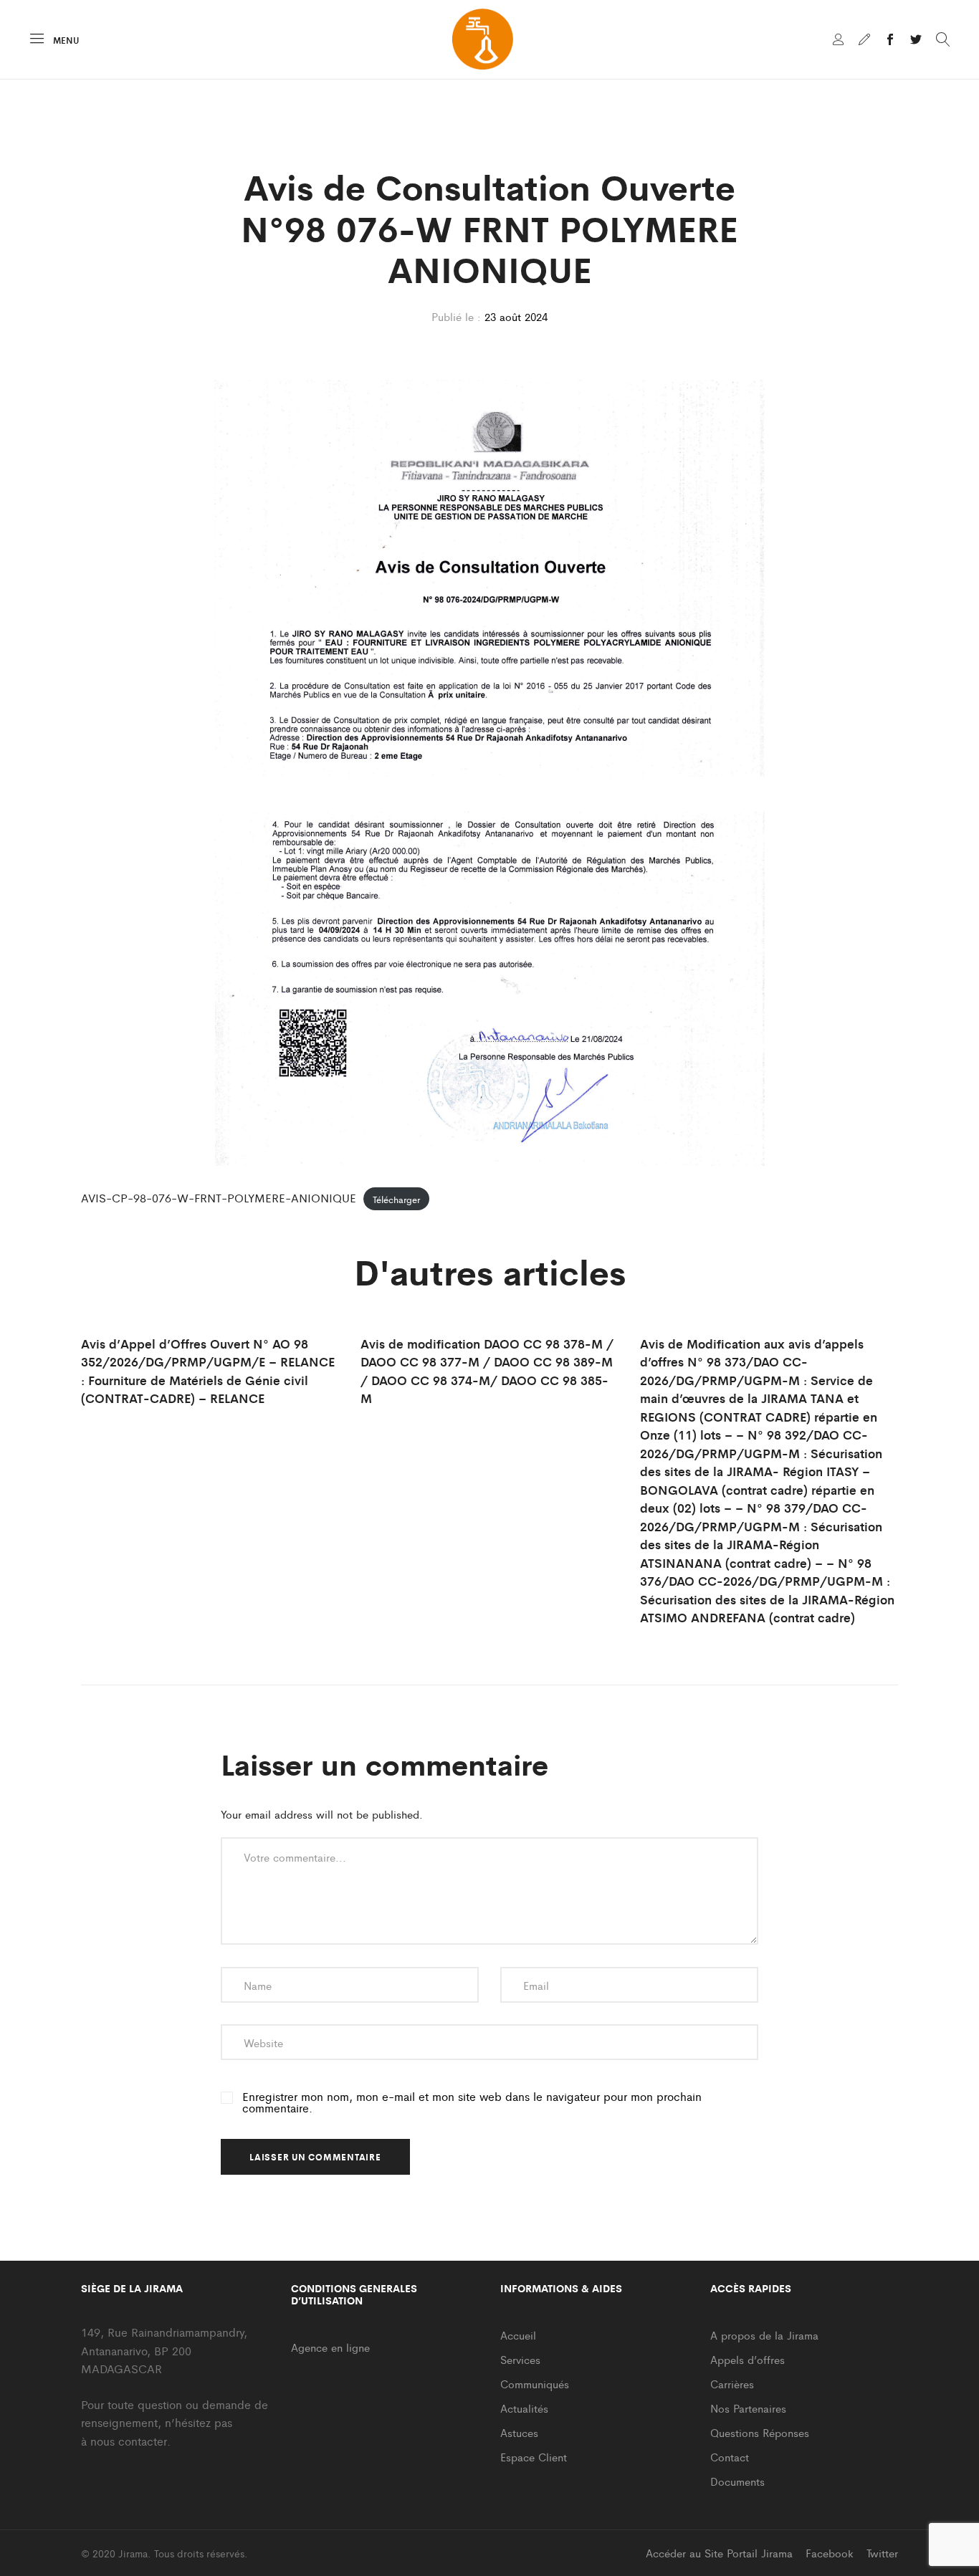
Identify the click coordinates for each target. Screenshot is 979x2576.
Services (520, 2359)
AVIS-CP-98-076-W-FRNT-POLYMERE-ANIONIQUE (219, 1198)
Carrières (732, 2384)
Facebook (830, 2553)
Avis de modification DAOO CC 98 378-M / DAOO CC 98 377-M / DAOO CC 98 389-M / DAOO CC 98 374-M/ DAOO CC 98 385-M (487, 1371)
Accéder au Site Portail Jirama (719, 2553)
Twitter (882, 2553)
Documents (737, 2481)
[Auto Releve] (864, 40)
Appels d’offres (748, 2359)
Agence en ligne (330, 2347)
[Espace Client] (839, 40)
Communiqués (535, 2384)
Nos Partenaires (748, 2408)
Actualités (524, 2408)
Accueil (518, 2335)
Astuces (519, 2432)
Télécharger (396, 1198)
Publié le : (456, 316)
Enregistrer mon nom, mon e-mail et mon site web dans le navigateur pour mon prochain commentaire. (472, 2102)
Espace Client (534, 2457)
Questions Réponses (760, 2432)
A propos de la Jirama (764, 2335)
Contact (730, 2457)
